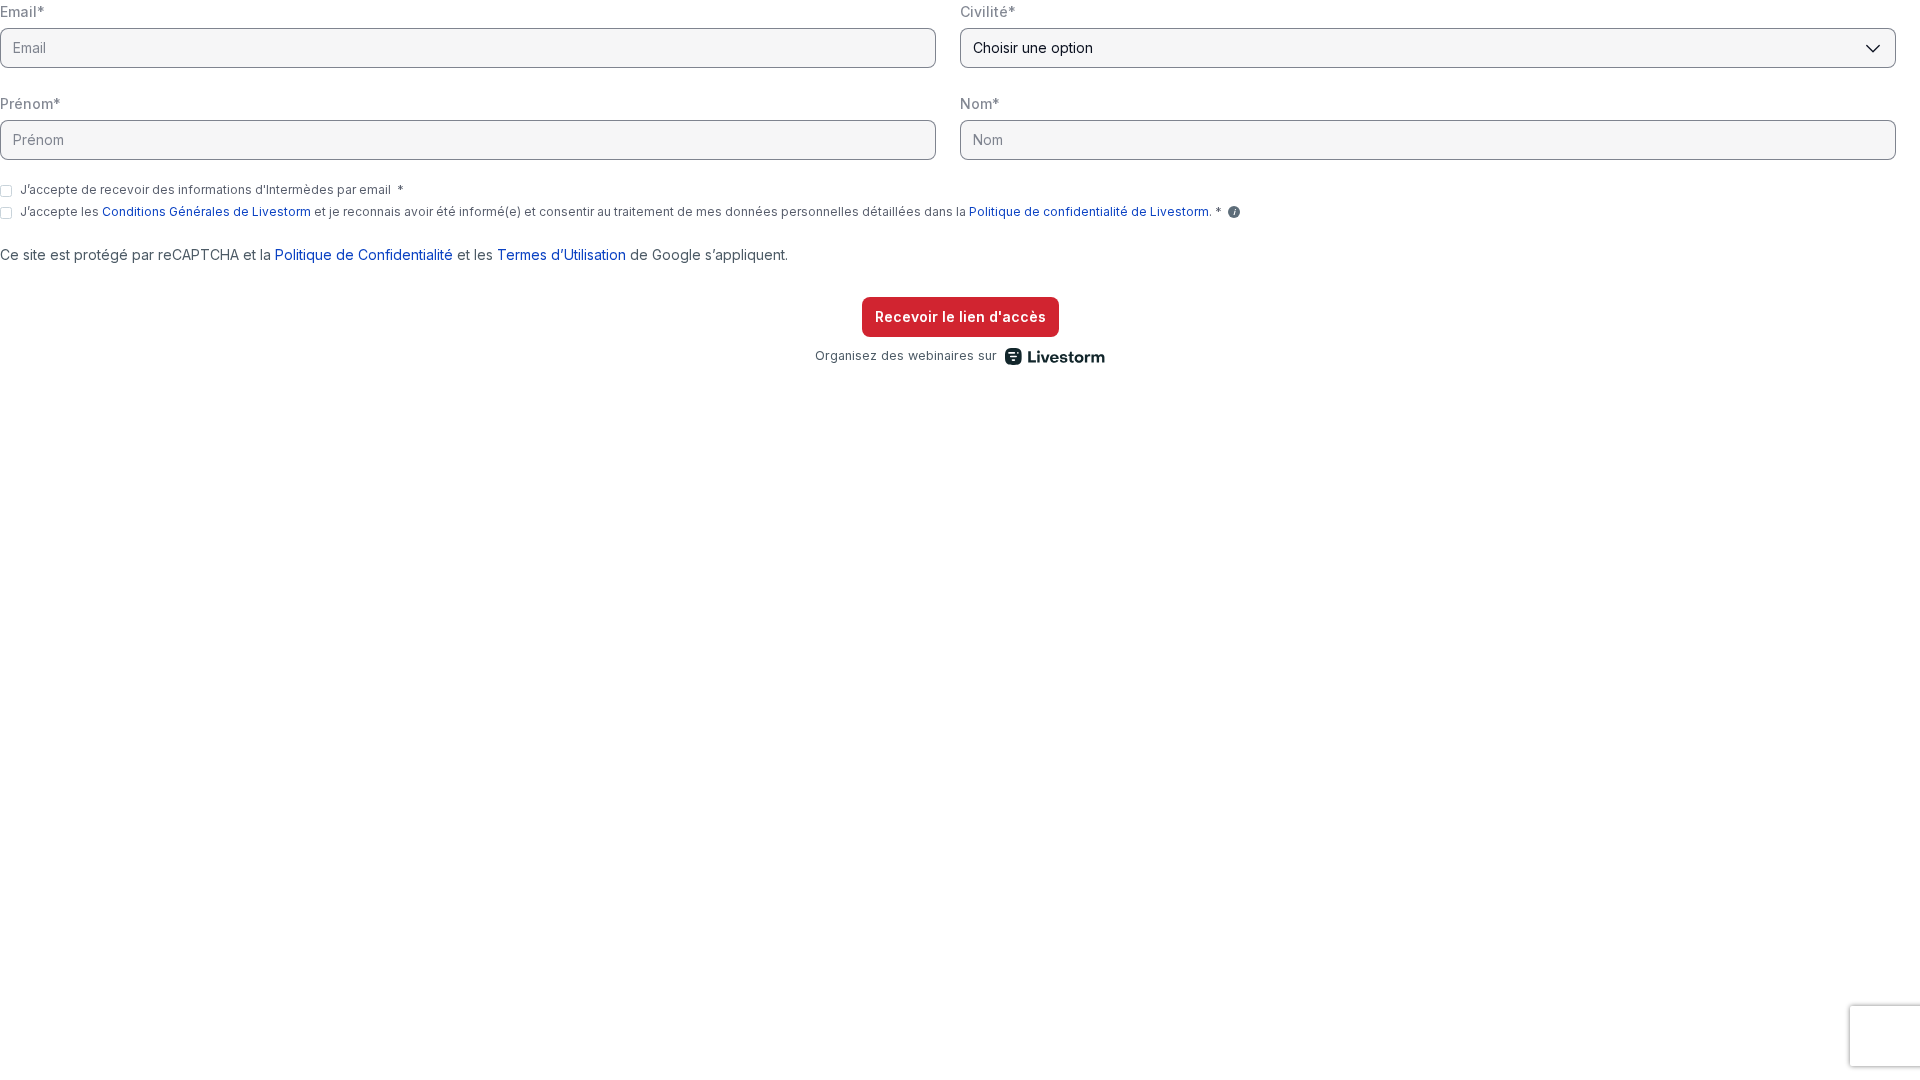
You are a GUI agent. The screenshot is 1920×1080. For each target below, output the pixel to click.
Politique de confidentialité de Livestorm (1089, 211)
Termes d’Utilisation (561, 254)
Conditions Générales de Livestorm (206, 211)
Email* (22, 11)
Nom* (980, 103)
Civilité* (988, 11)
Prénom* (30, 103)
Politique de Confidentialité (364, 254)
